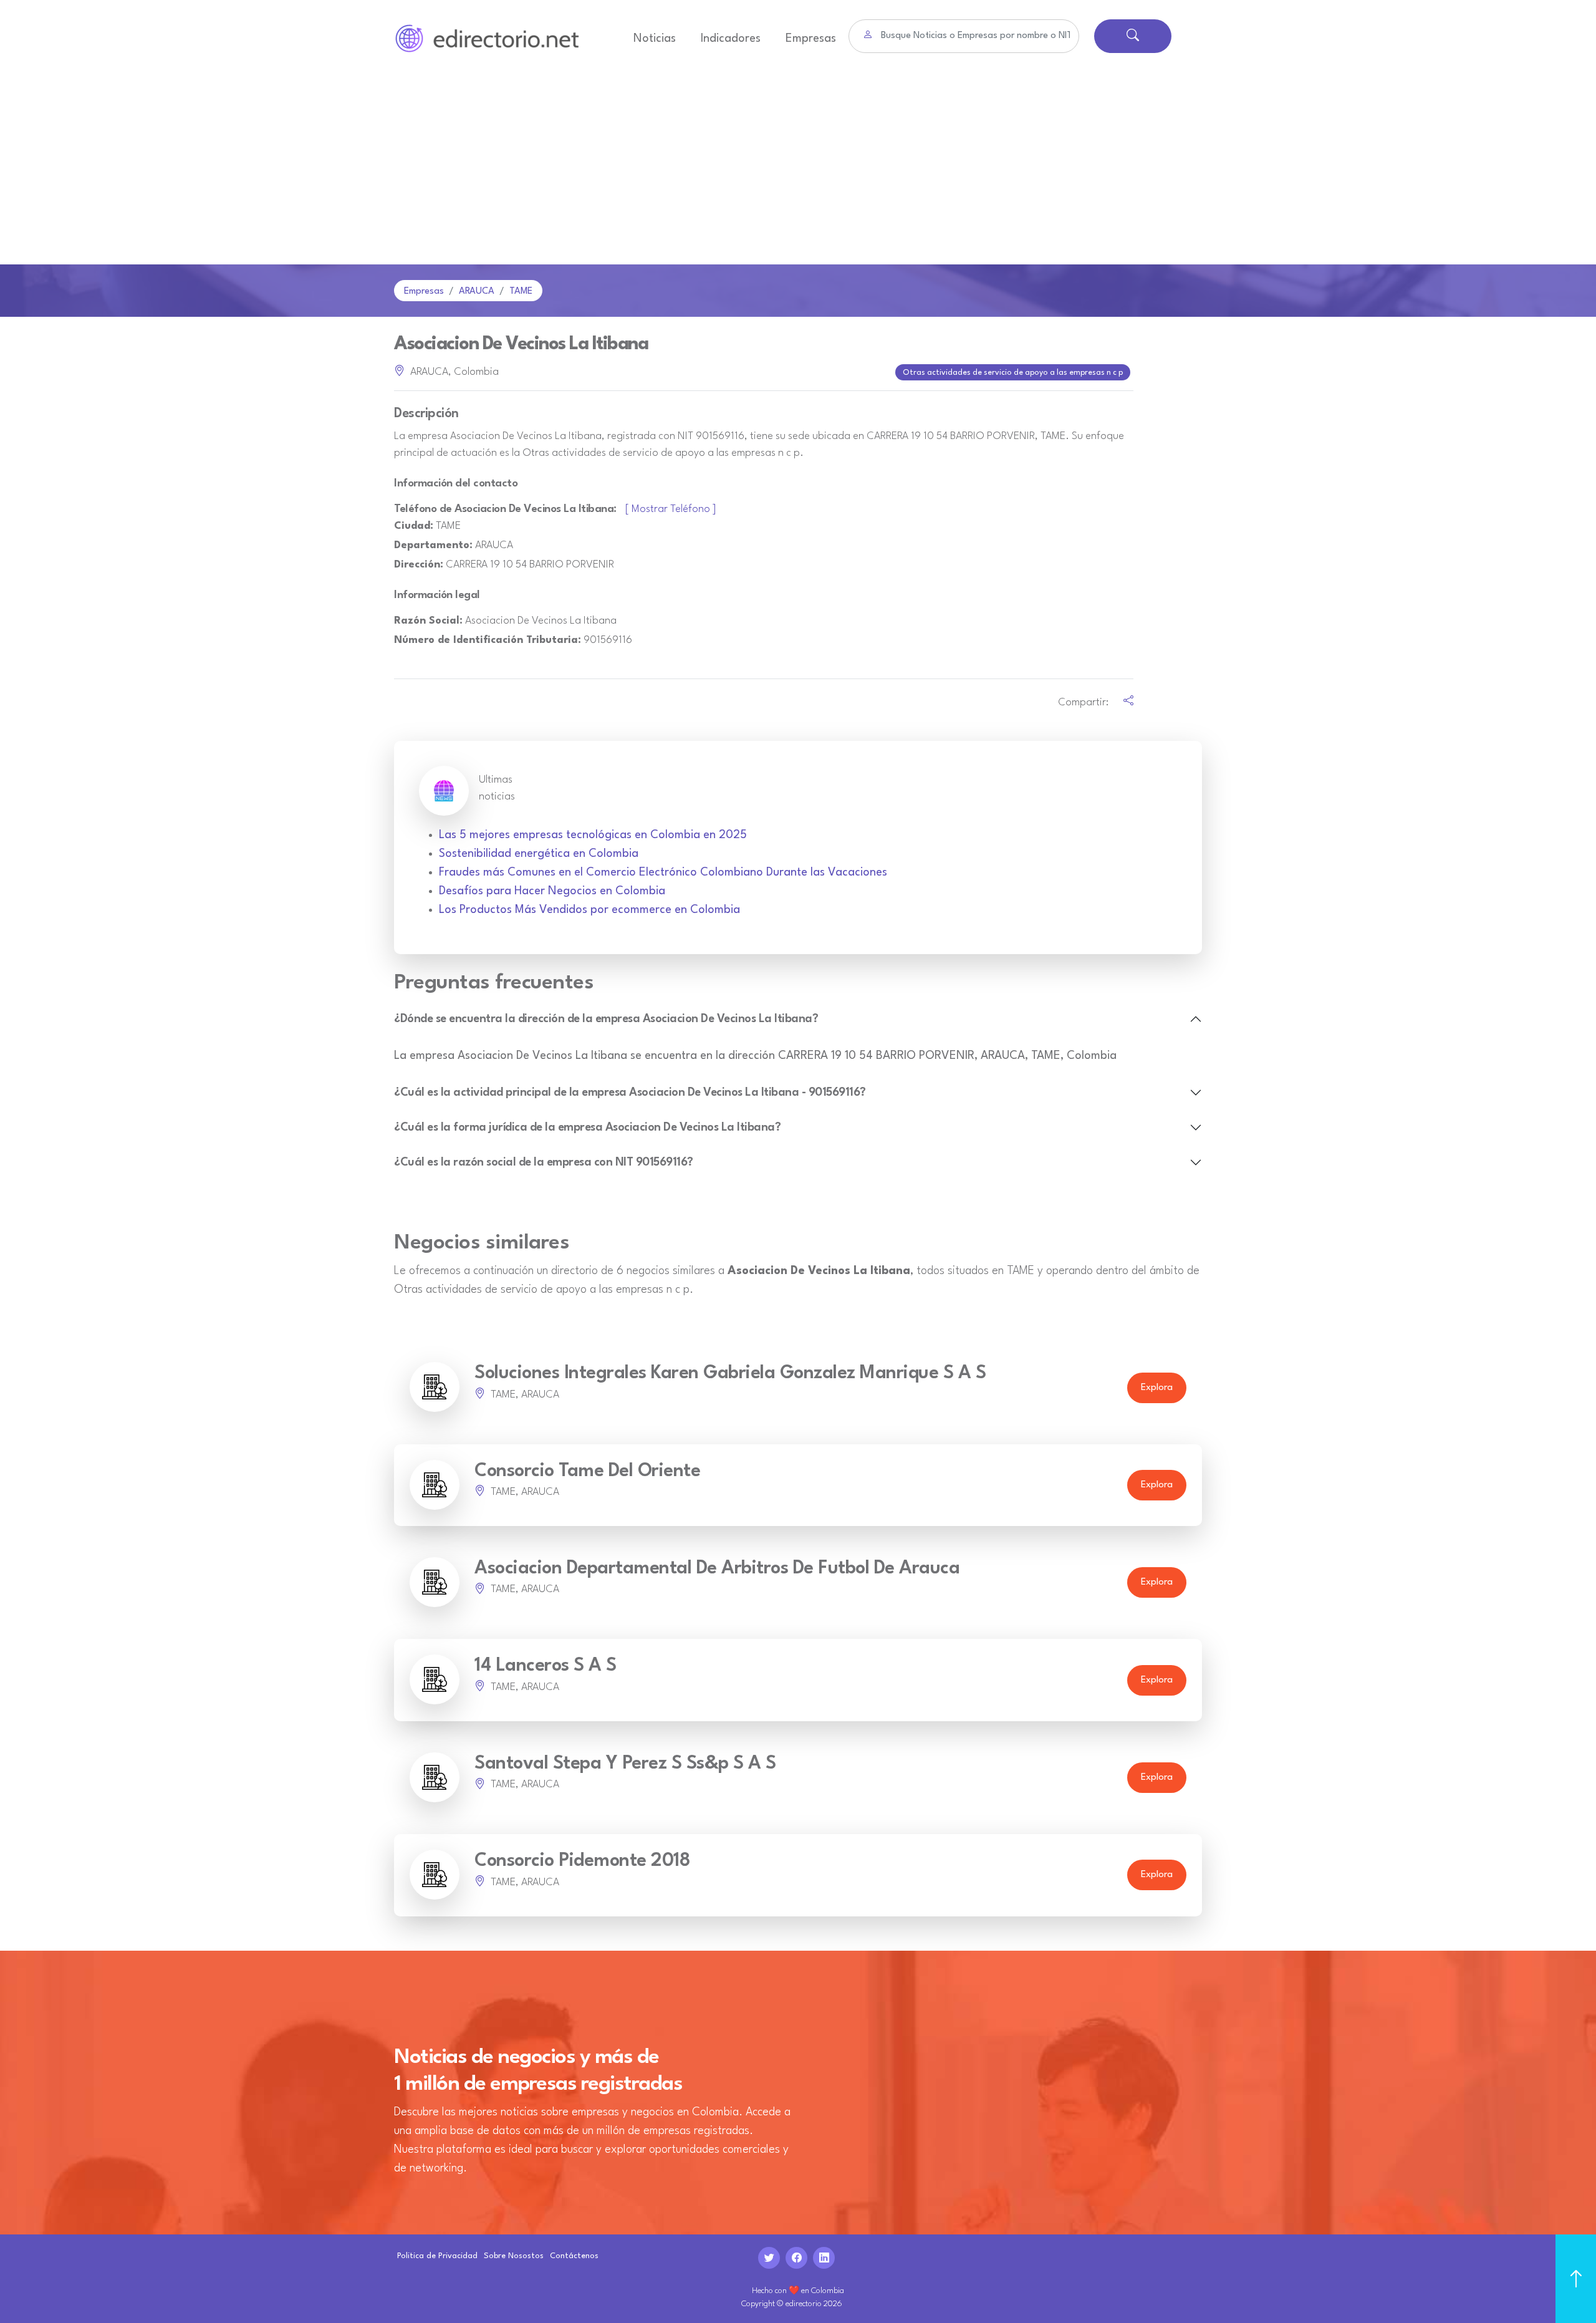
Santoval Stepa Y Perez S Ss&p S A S (625, 1764)
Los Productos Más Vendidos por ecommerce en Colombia (589, 910)
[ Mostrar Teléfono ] (671, 509)
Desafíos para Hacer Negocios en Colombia (552, 891)
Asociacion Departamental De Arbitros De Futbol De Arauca (717, 1569)
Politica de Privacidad (437, 2256)
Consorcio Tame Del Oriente (587, 1471)
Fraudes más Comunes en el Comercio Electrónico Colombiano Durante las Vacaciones (663, 872)
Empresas (811, 39)
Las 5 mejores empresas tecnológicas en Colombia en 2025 (593, 835)
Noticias (655, 39)
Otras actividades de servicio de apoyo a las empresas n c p (1013, 373)
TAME (521, 292)
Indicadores (731, 39)
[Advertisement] (798, 171)
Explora (1157, 1388)
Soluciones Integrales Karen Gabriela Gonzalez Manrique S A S (730, 1374)
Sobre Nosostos (514, 2256)
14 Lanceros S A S (546, 1666)
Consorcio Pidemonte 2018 (582, 1861)
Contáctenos (574, 2256)
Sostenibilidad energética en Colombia (539, 854)
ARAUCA (477, 292)
